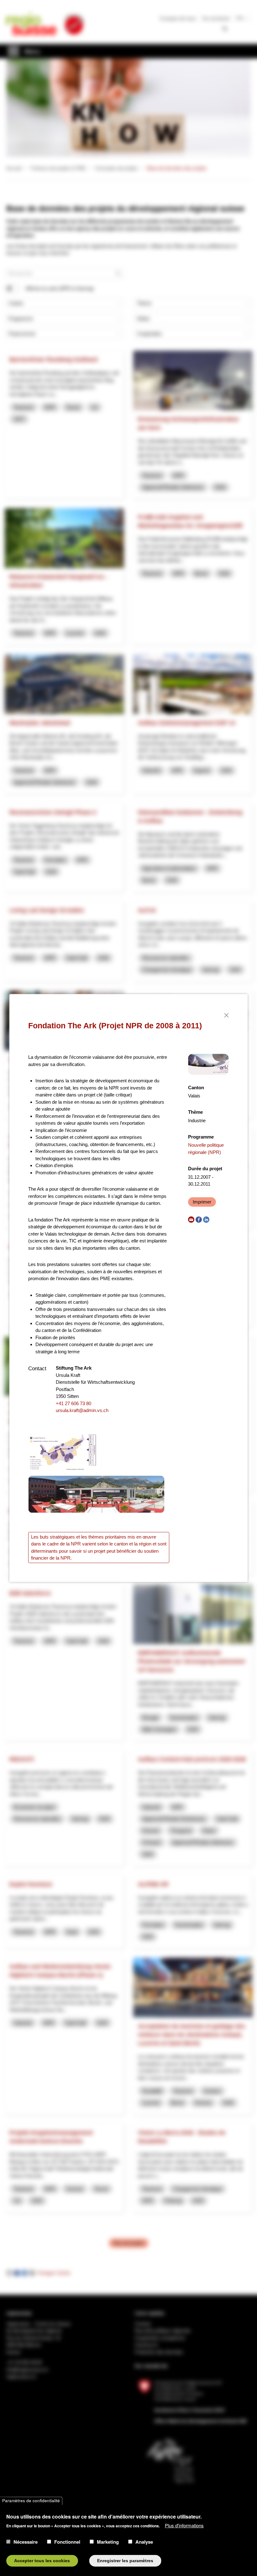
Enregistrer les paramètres (125, 2561)
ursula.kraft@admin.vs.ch (82, 1410)
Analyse (144, 2542)
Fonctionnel (67, 2542)
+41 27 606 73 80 (73, 1403)
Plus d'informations (184, 2525)
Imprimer (202, 1202)
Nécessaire (26, 2542)
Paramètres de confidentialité (31, 2501)
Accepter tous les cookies (42, 2561)
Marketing (108, 2542)
